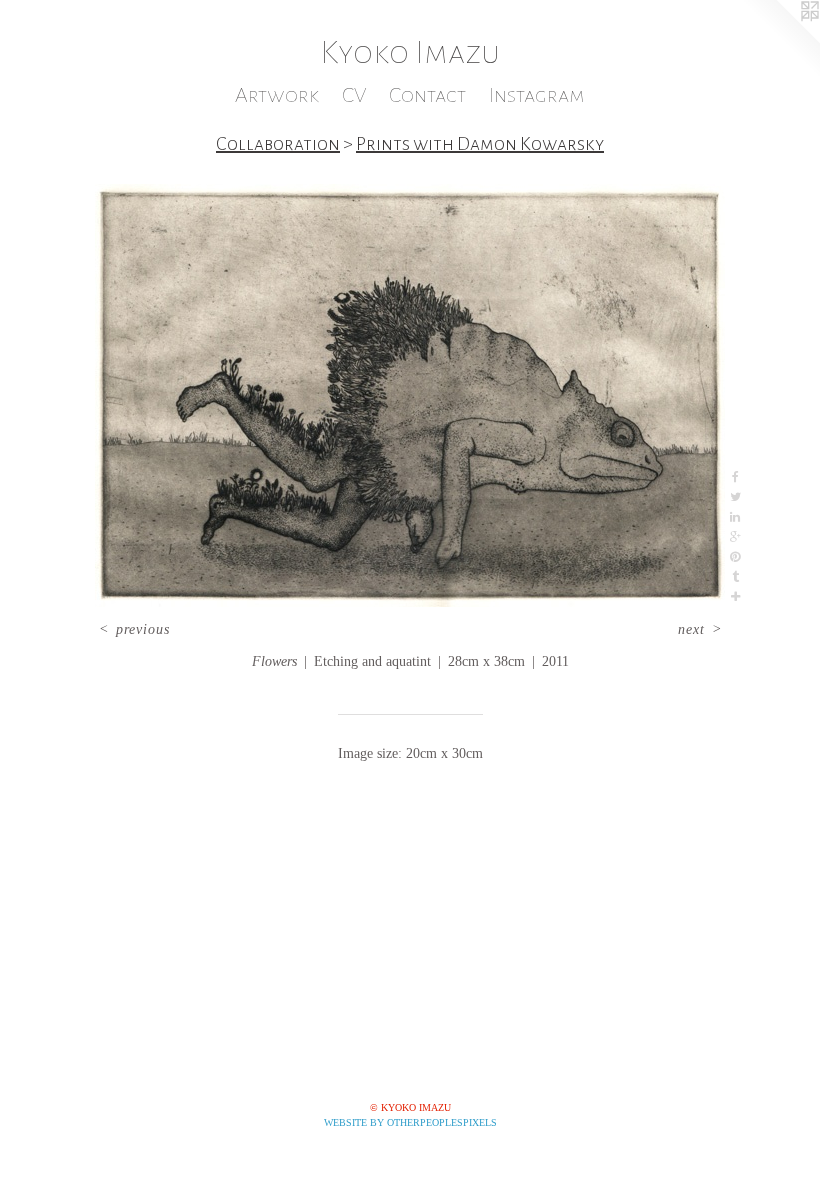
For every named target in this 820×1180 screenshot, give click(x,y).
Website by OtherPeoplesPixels (410, 1122)
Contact (427, 95)
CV (354, 95)
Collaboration (278, 144)
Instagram (537, 95)
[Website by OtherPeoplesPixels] (780, 40)
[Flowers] (410, 395)
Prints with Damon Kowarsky (480, 144)
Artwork (277, 95)
